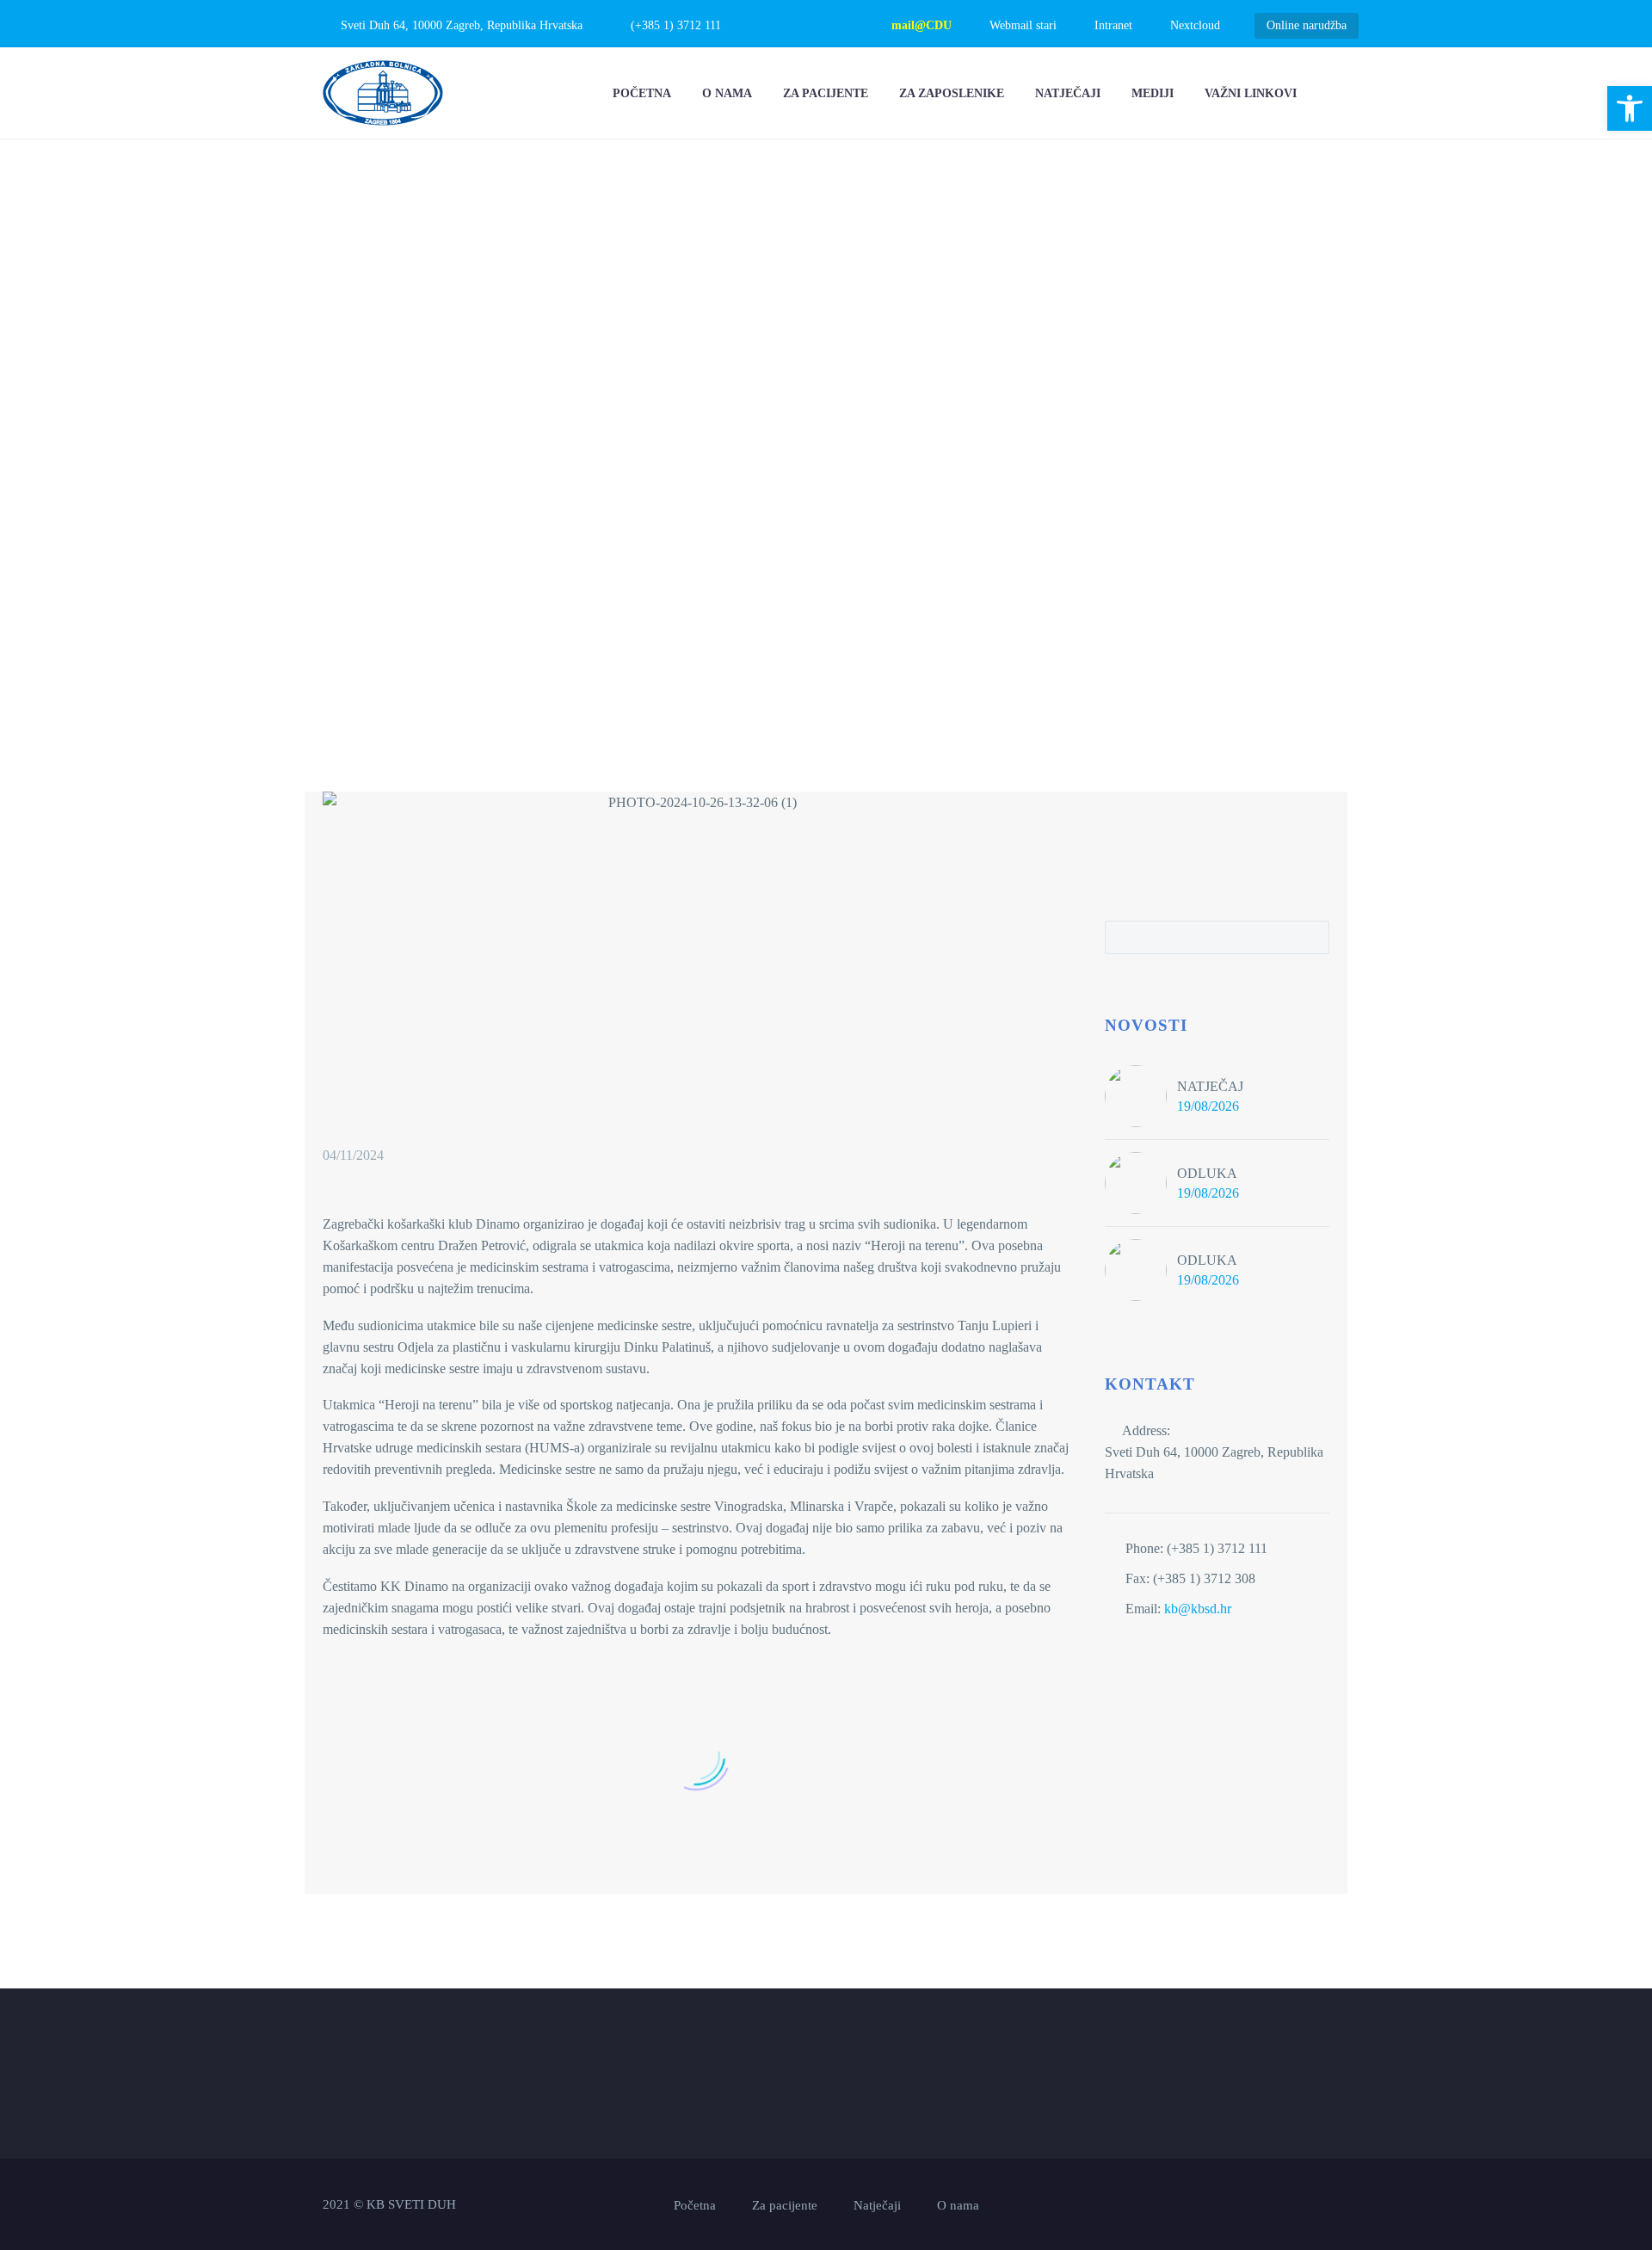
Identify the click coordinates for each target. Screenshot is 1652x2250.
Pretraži (1311, 937)
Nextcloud (1195, 25)
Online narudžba (1307, 25)
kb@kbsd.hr (1198, 1609)
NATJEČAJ (1210, 1086)
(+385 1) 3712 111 (676, 25)
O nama (727, 93)
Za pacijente (826, 93)
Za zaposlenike (952, 93)
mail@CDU (922, 25)
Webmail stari (1023, 25)
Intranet (1113, 25)
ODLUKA (1207, 1173)
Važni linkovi (1251, 93)
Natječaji (1068, 93)
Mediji (1153, 93)
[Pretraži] (1329, 93)
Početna (642, 93)
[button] (1630, 108)
